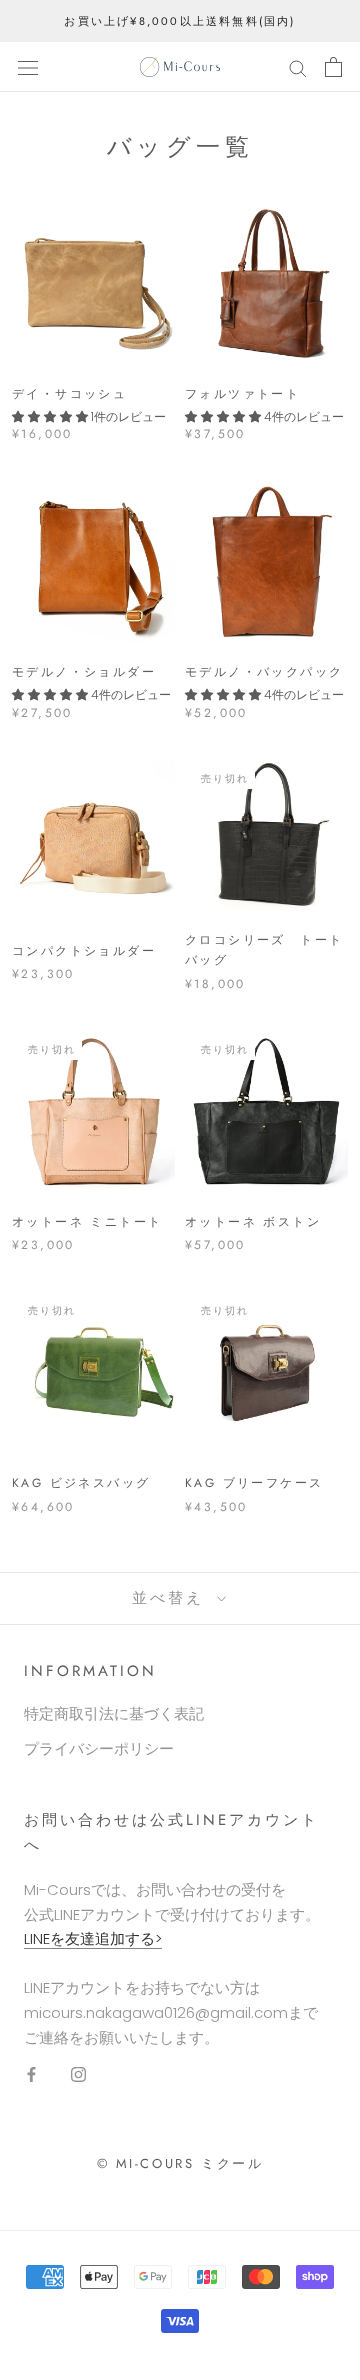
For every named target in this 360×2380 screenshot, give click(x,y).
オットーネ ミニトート (87, 1222)
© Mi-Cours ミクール (180, 2163)
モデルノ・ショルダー (84, 672)
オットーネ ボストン (253, 1222)
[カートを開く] (333, 67)
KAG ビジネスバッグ (81, 1483)
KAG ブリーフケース (254, 1483)
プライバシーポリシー (99, 1748)
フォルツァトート (242, 394)
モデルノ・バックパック (264, 672)
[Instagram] (78, 2073)
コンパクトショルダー (84, 951)
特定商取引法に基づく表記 (114, 1713)
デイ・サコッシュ (69, 394)
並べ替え (172, 1598)
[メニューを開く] (28, 67)
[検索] (298, 66)
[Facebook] (31, 2073)
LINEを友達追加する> (93, 1938)
